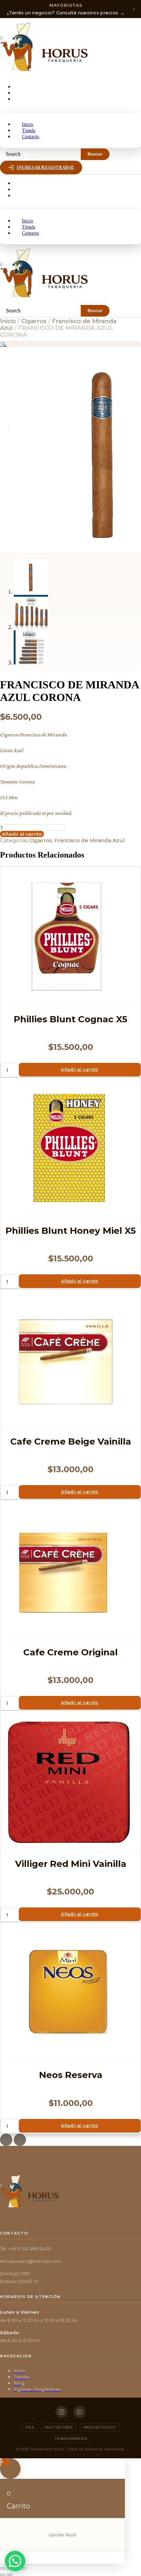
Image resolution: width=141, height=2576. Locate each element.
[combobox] (51, 154)
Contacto (26, 99)
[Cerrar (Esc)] (23, 2568)
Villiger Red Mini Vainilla (71, 1864)
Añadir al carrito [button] (80, 1070)
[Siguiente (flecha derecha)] (10, 2575)
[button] (70, 110)
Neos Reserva (71, 2075)
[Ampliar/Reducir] (3, 2568)
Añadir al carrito (22, 834)
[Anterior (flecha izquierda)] (3, 2575)
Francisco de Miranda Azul (90, 840)
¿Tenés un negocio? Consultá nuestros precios (66, 9)
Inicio (21, 87)
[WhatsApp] (79, 2412)
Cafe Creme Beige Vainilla (71, 1441)
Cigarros (34, 321)
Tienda (22, 93)
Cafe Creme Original (70, 1652)
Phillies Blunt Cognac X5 (70, 1019)
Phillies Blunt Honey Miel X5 (71, 1231)
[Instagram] (62, 2412)
